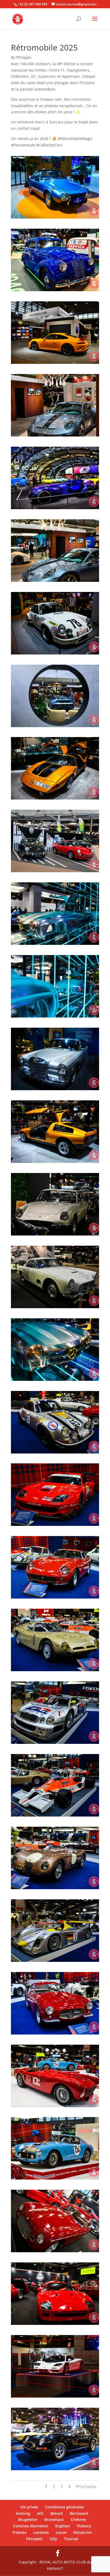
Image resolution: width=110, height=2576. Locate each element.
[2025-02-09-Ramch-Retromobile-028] (55, 799)
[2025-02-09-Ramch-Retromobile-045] (55, 1526)
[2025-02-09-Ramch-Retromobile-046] (55, 1598)
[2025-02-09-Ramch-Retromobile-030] (55, 945)
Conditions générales (64, 2507)
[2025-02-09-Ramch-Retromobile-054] (55, 2034)
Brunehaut (54, 2520)
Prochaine (86, 2487)
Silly (53, 2539)
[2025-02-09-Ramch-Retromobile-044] (55, 1453)
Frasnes (19, 2532)
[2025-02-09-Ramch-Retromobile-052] (55, 1889)
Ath (40, 2513)
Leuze (61, 2532)
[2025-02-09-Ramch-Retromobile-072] (55, 2397)
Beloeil (57, 2513)
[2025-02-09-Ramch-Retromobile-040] (55, 1235)
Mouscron (83, 2532)
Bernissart (79, 2513)
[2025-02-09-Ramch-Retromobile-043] (55, 1381)
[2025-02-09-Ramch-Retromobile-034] (55, 1090)
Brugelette (28, 2520)
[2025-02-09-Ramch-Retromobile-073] (55, 2470)
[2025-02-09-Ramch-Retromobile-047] (55, 1671)
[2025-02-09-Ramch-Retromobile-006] (55, 218)
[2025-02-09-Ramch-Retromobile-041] (55, 1308)
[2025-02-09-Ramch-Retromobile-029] (55, 872)
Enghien (63, 2526)
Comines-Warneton (31, 2526)
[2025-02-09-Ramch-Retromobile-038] (55, 1163)
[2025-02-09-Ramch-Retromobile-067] (55, 2252)
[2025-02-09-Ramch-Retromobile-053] (55, 1962)
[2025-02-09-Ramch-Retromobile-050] (55, 1816)
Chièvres (78, 2520)
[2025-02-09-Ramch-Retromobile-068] (55, 2325)
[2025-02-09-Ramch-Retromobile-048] (55, 1744)
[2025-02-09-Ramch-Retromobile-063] (55, 2179)
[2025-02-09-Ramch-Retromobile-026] (55, 727)
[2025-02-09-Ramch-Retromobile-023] (55, 582)
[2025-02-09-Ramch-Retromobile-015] (55, 436)
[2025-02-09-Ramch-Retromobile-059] (55, 2107)
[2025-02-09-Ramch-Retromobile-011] (55, 291)
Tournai (71, 2539)
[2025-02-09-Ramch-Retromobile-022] (55, 509)
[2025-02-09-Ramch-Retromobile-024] (55, 654)
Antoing (23, 2513)
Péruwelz (34, 2539)
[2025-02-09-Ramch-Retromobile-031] (55, 1017)
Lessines (41, 2532)
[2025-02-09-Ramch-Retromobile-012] (55, 364)
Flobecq (84, 2526)
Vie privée (29, 2507)
